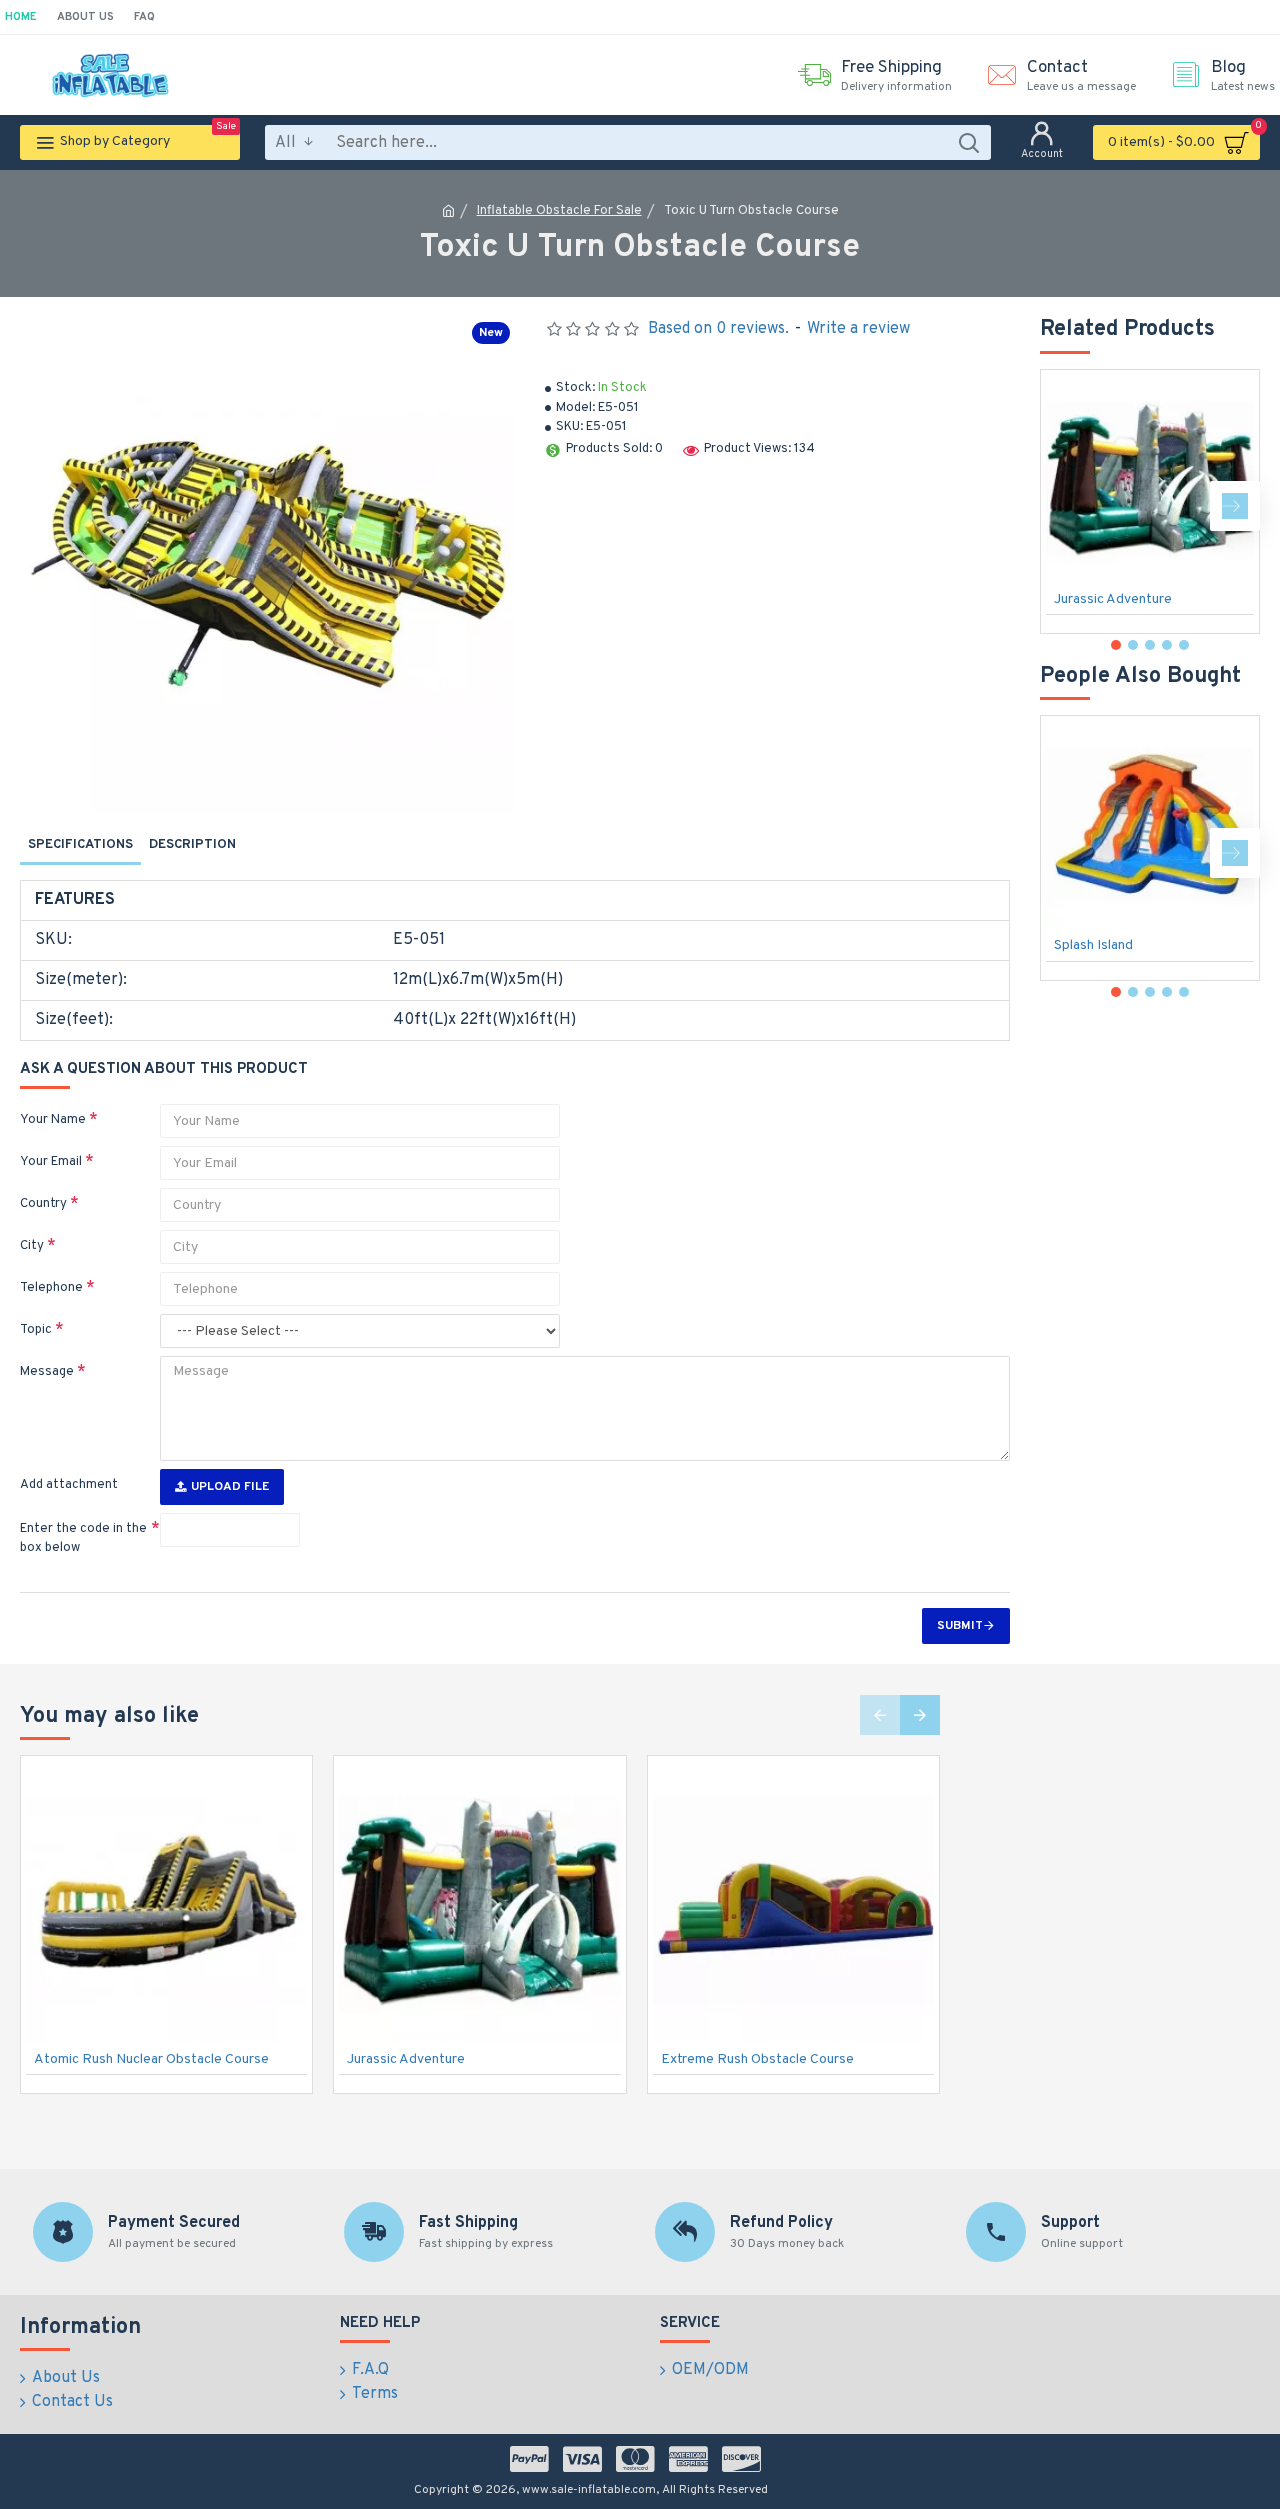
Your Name (53, 1120)
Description (192, 845)
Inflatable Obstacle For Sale (559, 211)
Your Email (51, 1162)
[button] (1065, 506)
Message (47, 1372)
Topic (36, 1330)
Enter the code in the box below (83, 1539)
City (32, 1246)
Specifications (80, 845)
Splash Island (1093, 945)
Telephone (51, 1288)
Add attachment (69, 1485)
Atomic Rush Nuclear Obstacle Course (151, 2059)
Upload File (230, 1487)
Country (43, 1204)
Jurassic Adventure (1113, 599)
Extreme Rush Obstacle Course (757, 2059)
